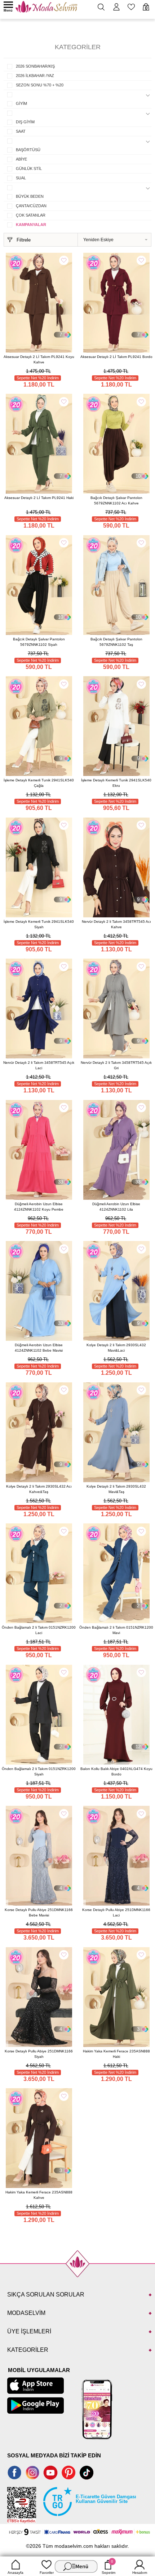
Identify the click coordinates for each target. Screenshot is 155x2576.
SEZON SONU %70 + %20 (40, 85)
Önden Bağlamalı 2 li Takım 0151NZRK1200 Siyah (39, 1771)
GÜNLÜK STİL (29, 169)
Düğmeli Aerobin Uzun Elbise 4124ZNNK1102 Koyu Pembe (39, 1207)
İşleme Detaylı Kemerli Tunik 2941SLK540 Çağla (39, 783)
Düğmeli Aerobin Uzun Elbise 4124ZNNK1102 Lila (116, 1207)
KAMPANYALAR (31, 225)
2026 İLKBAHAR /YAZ (35, 76)
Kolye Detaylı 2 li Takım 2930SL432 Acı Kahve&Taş (39, 1489)
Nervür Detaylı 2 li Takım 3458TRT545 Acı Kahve (116, 924)
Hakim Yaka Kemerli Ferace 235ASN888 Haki (116, 2054)
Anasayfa (15, 2573)
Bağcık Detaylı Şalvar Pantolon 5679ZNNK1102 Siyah (39, 642)
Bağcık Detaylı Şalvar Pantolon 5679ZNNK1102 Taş (116, 642)
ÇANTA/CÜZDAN (31, 206)
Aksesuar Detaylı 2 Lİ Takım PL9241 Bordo (116, 357)
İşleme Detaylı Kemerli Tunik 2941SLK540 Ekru (116, 783)
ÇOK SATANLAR (31, 215)
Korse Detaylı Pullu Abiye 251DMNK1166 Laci (116, 1912)
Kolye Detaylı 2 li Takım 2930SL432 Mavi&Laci (116, 1348)
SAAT (21, 131)
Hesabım (140, 2573)
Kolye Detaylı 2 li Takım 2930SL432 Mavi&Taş (116, 1489)
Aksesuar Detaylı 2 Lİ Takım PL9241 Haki (39, 498)
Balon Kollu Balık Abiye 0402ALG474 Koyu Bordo (116, 1771)
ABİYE (21, 159)
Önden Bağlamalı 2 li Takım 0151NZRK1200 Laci (39, 1630)
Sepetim (108, 2567)
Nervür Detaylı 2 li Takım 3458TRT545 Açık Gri (116, 1065)
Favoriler (47, 2573)
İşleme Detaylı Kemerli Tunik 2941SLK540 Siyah (39, 924)
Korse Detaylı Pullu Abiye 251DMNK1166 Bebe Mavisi (39, 1912)
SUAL (21, 178)
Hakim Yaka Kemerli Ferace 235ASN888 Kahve (39, 2195)
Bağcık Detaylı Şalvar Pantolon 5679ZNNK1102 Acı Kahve (116, 500)
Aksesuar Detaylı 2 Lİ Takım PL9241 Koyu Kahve (39, 359)
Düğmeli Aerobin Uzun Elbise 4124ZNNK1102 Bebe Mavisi (39, 1348)
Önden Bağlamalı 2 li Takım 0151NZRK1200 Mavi (116, 1630)
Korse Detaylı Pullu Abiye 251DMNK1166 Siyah (39, 2054)
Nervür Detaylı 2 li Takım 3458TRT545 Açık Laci (39, 1065)
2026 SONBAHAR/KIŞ (35, 66)
